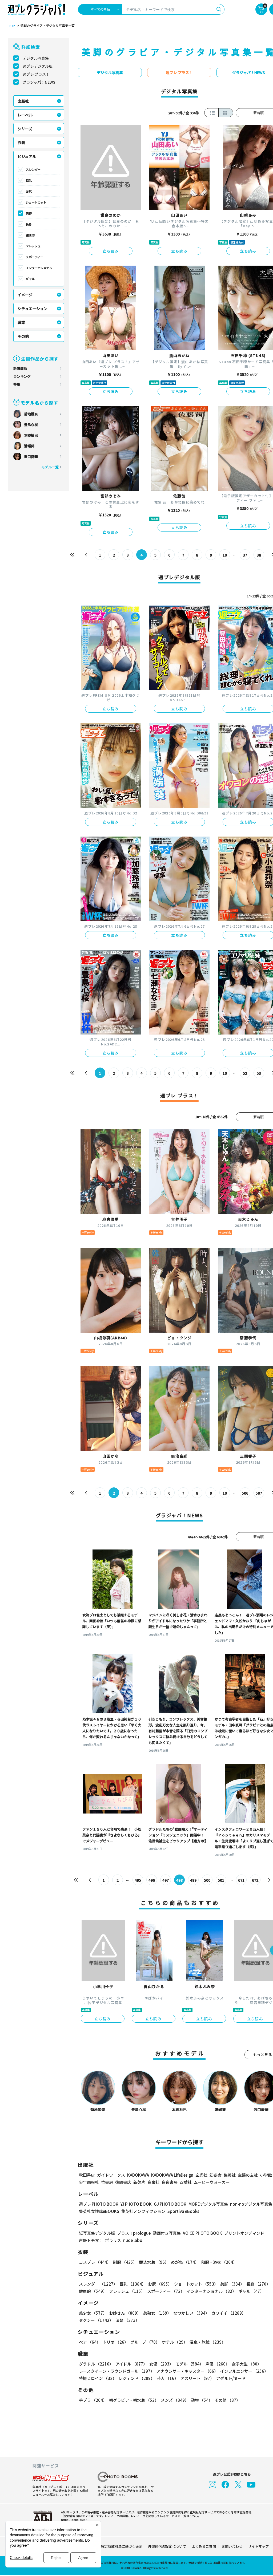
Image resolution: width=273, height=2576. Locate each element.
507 (259, 1493)
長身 (29, 224)
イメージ (25, 295)
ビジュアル (27, 156)
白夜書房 (170, 2182)
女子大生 (246, 2364)
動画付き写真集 (167, 2233)
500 (207, 1880)
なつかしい (191, 2313)
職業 (21, 322)
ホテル (175, 2342)
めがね (185, 2262)
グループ (145, 2342)
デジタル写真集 (36, 58)
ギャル (30, 279)
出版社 (23, 101)
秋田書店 (87, 2175)
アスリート (197, 2378)
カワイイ (229, 2313)
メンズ (175, 2400)
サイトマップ (258, 2546)
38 (259, 555)
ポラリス (113, 2240)
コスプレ (95, 2262)
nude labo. (133, 2240)
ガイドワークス (111, 2175)
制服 (125, 2262)
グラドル (96, 2364)
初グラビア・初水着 (134, 2400)
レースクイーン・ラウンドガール (117, 2371)
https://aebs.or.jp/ (74, 2520)
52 (245, 1073)
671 (241, 1880)
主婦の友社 (248, 2175)
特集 (17, 384)
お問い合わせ (232, 2546)
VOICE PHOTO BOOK (202, 2233)
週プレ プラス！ (36, 74)
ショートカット (36, 202)
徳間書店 (123, 2182)
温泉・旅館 (208, 2342)
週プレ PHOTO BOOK (99, 2204)
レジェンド (137, 2378)
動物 (202, 2400)
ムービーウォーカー (212, 2182)
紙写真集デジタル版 (97, 2233)
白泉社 (153, 2182)
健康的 (30, 235)
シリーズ (25, 129)
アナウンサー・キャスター (187, 2371)
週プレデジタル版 (38, 66)
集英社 (230, 2175)
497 (166, 1880)
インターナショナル (39, 268)
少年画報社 (89, 2182)
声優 (218, 2364)
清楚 (127, 2320)
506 (245, 1493)
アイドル (131, 2364)
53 (259, 1073)
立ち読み (111, 251)
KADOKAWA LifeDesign (172, 2175)
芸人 (168, 2378)
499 (193, 1880)
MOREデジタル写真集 (208, 2204)
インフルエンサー (244, 2371)
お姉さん (125, 2313)
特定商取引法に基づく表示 (122, 2546)
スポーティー (35, 257)
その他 (23, 336)
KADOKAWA (138, 2175)
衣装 (21, 143)
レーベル (25, 115)
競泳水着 (154, 2262)
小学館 (266, 2175)
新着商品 (20, 368)
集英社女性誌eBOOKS (99, 2211)
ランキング (22, 376)
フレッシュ (33, 246)
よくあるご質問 (204, 2546)
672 (255, 1880)
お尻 (29, 191)
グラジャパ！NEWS (39, 82)
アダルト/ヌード (231, 2378)
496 (152, 1880)
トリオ (115, 2342)
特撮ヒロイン (98, 2378)
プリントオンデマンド (244, 2233)
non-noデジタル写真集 (251, 2204)
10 (225, 555)
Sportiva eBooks (183, 2211)
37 (245, 555)
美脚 (29, 213)
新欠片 (139, 2182)
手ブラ (93, 2400)
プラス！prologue (134, 2233)
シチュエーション (33, 309)
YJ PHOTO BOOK (136, 2204)
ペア (90, 2342)
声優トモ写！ (91, 2240)
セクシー (96, 2320)
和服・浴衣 (219, 2262)
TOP (11, 26)
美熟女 (157, 2313)
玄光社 (201, 2175)
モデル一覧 (50, 467)
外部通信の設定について (167, 2546)
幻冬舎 (216, 2175)
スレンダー (33, 169)
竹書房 (107, 2182)
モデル (189, 2364)
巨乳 (29, 180)
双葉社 (186, 2182)
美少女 (93, 2313)
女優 (161, 2364)
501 (221, 1880)
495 (138, 1880)
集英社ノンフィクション (143, 2211)
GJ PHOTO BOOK (170, 2204)
